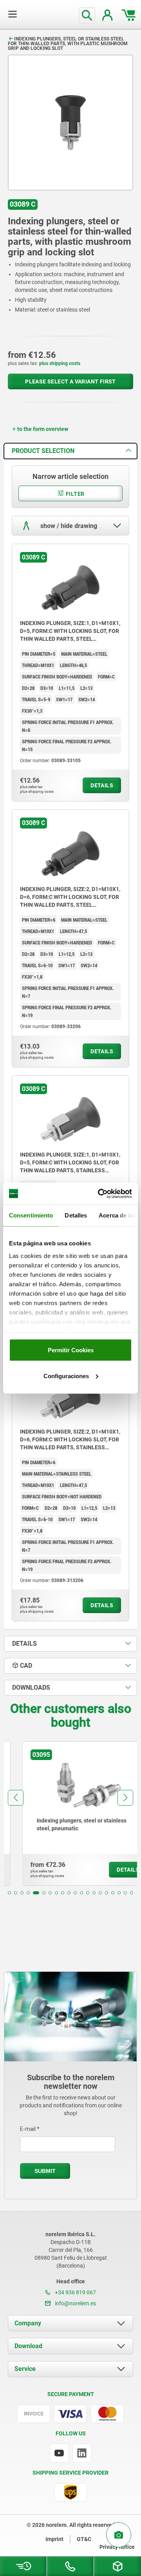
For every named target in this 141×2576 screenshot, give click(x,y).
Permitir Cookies (71, 1350)
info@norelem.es (75, 2303)
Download (28, 2346)
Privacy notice (117, 2547)
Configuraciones (66, 1376)
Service (25, 2369)
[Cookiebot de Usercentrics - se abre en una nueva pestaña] (99, 1194)
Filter (75, 494)
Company (28, 2323)
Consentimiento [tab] (31, 1215)
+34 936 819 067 (75, 2292)
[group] (70, 1813)
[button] (9, 1893)
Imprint (54, 2539)
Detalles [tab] (76, 1215)
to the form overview (43, 429)
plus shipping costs (60, 363)
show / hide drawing (68, 526)
